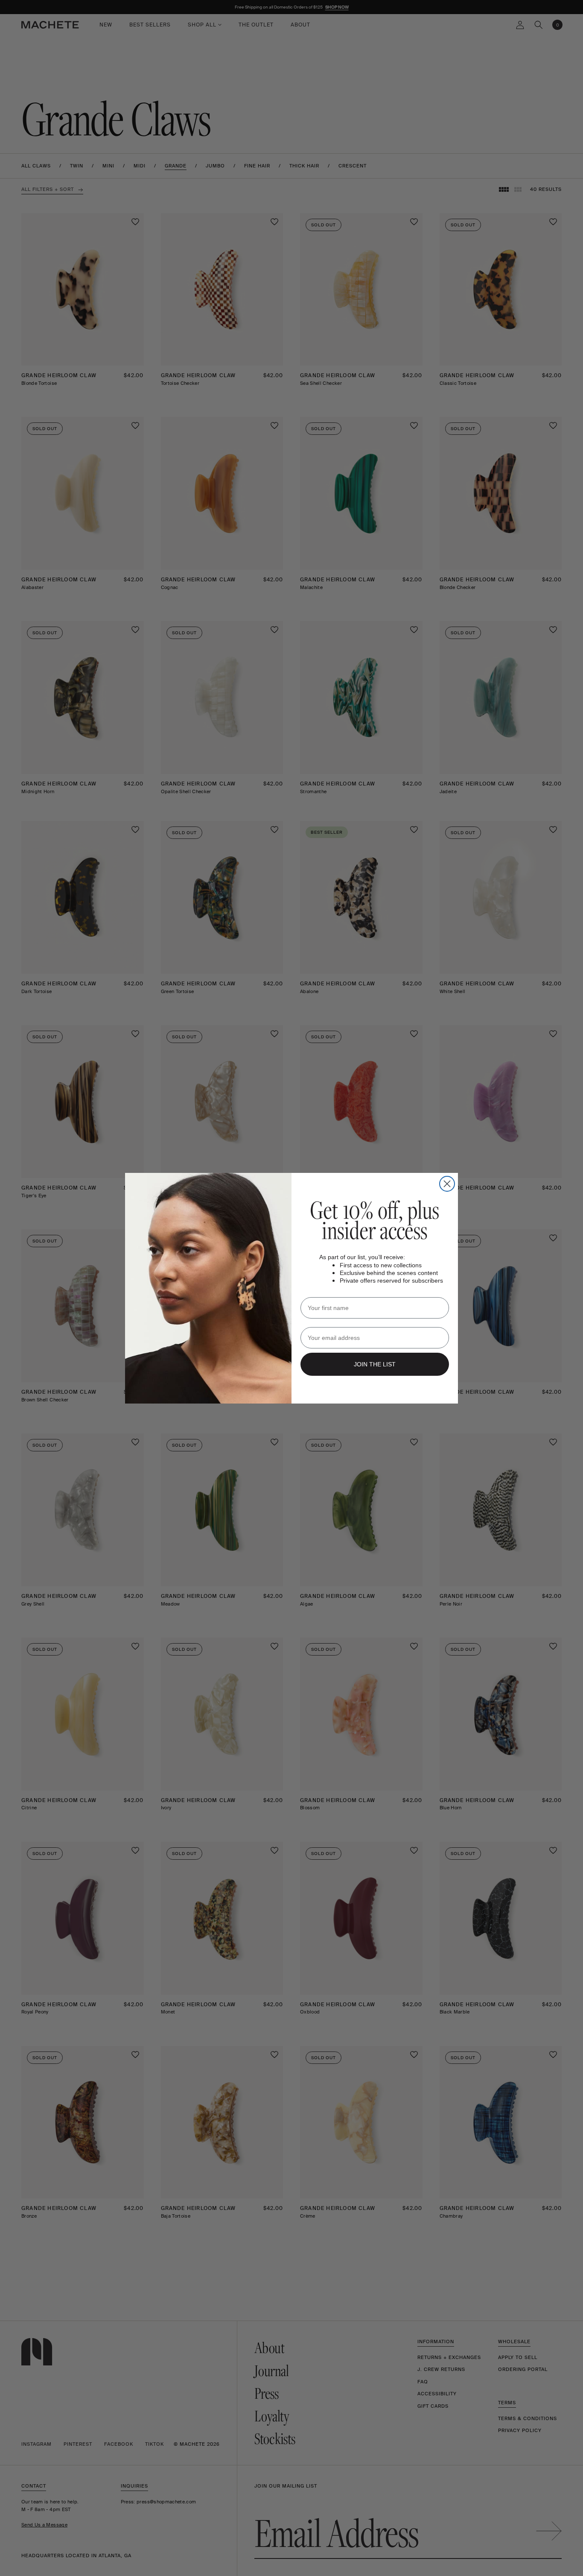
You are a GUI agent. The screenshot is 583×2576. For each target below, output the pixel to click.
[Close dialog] (447, 1184)
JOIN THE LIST (375, 1364)
